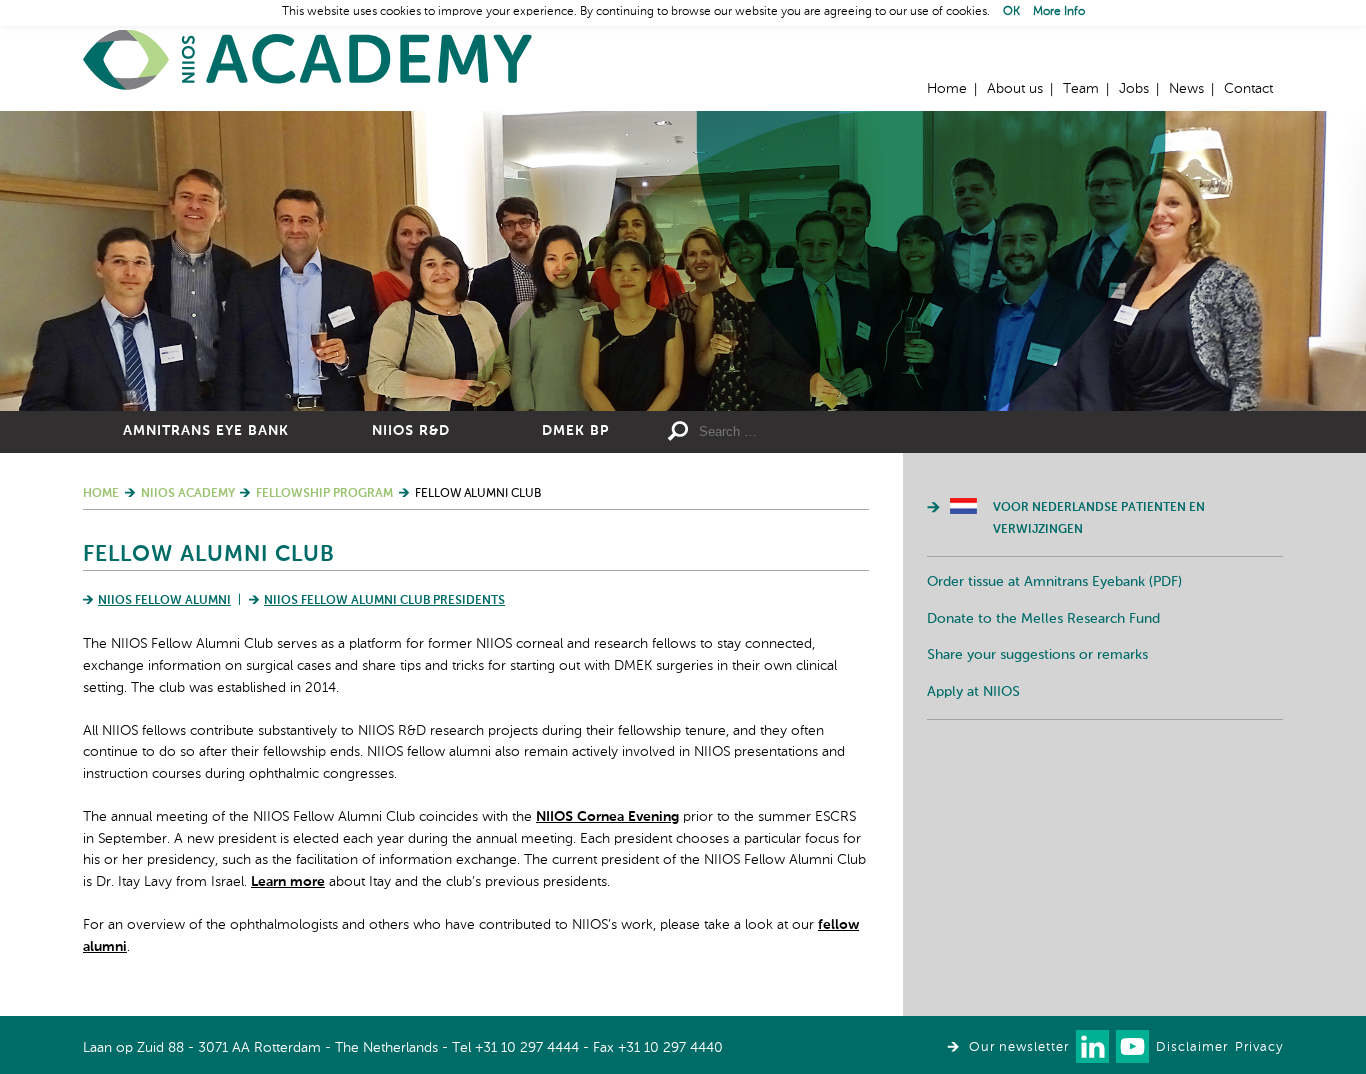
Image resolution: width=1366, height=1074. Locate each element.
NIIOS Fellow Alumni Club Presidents (384, 601)
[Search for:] (844, 432)
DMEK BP (575, 431)
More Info (1059, 12)
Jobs (1134, 89)
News (1186, 89)
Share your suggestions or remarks (1037, 655)
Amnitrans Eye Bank (206, 431)
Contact (1248, 89)
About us (1015, 89)
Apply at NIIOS (973, 692)
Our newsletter (1019, 1047)
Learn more (288, 882)
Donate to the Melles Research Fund (1043, 619)
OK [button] (1011, 12)
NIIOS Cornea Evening (607, 817)
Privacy (1259, 1047)
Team (1081, 89)
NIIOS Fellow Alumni (164, 601)
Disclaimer (1192, 1047)
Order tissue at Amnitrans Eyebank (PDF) (1054, 582)
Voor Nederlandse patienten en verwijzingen (1099, 519)
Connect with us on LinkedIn (1092, 1046)
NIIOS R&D (411, 431)
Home (308, 60)
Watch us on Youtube (1132, 1046)
